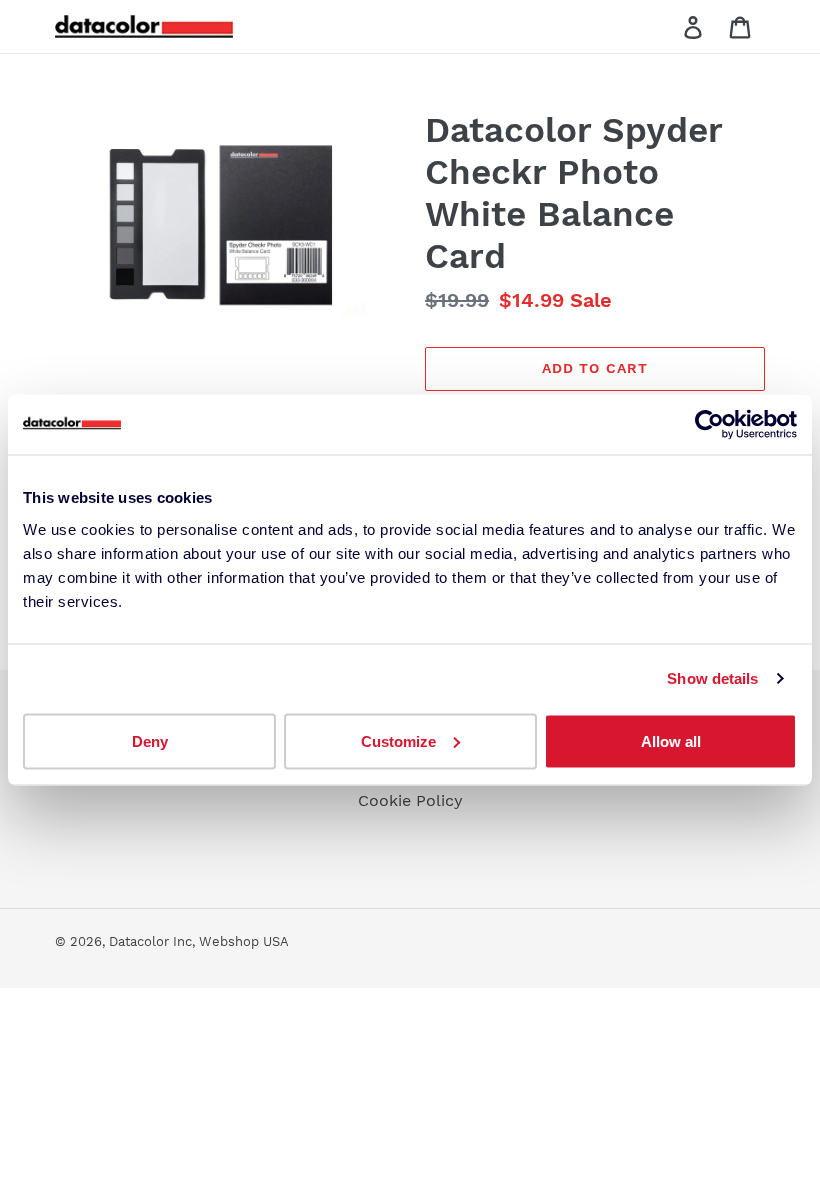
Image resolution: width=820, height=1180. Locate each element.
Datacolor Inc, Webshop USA (199, 941)
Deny (150, 740)
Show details (712, 678)
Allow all (671, 740)
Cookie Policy (410, 800)
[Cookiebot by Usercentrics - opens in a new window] (709, 425)
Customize (398, 740)
